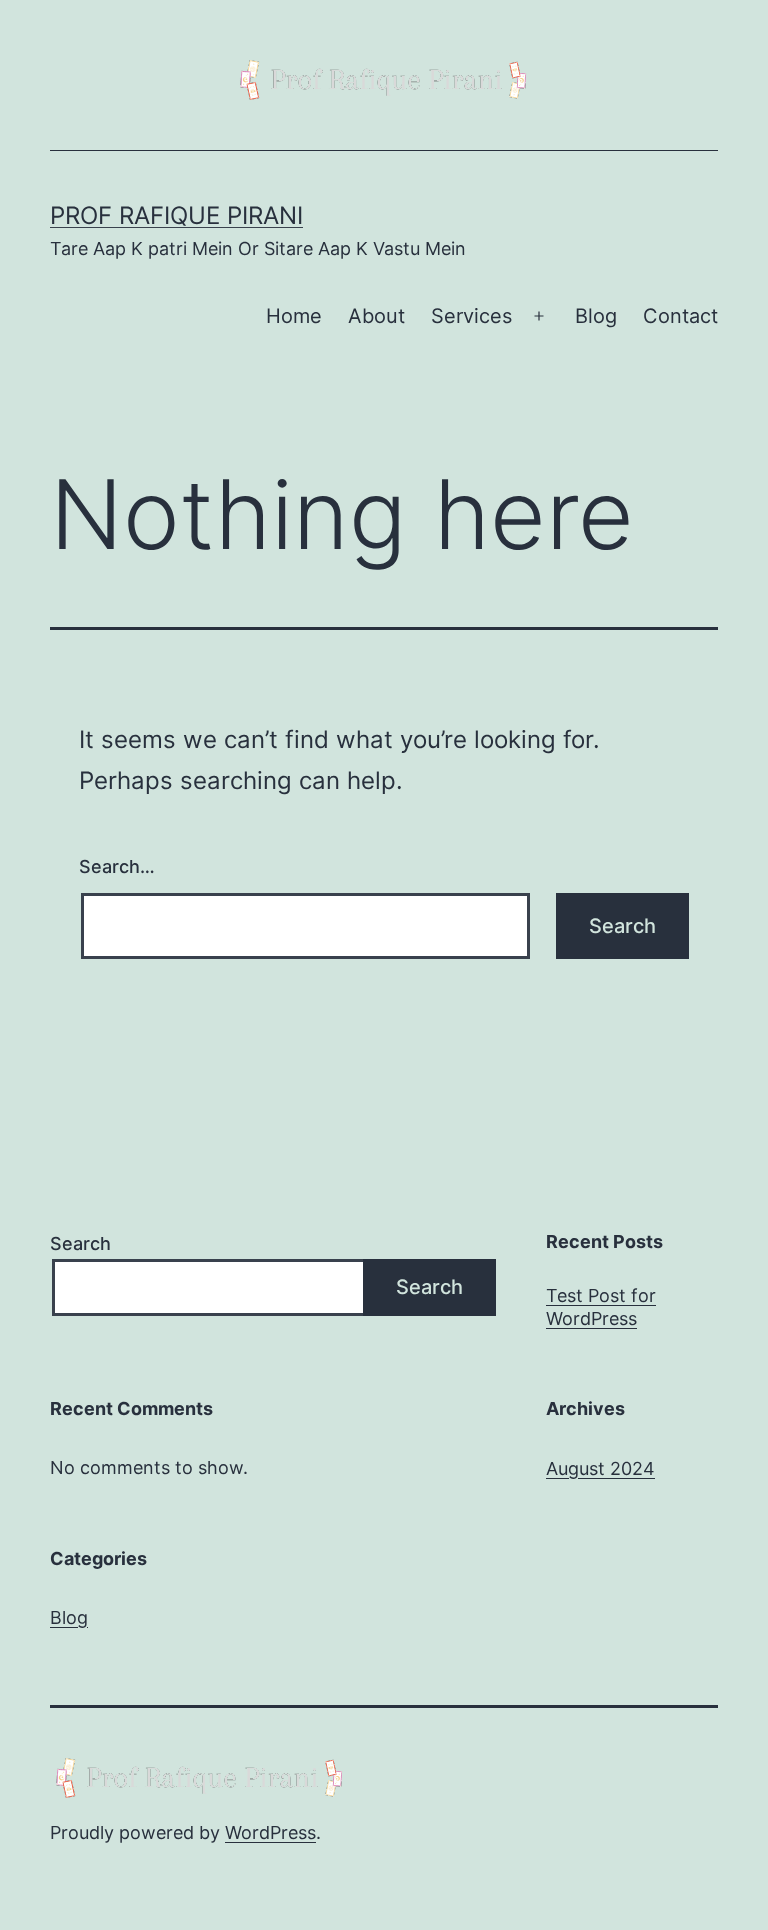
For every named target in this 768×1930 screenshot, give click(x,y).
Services (471, 316)
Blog (596, 316)
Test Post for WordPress (601, 1307)
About (376, 316)
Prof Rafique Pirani (176, 215)
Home (294, 316)
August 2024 (600, 1468)
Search (80, 1243)
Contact (680, 316)
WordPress (270, 1832)
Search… (117, 866)
